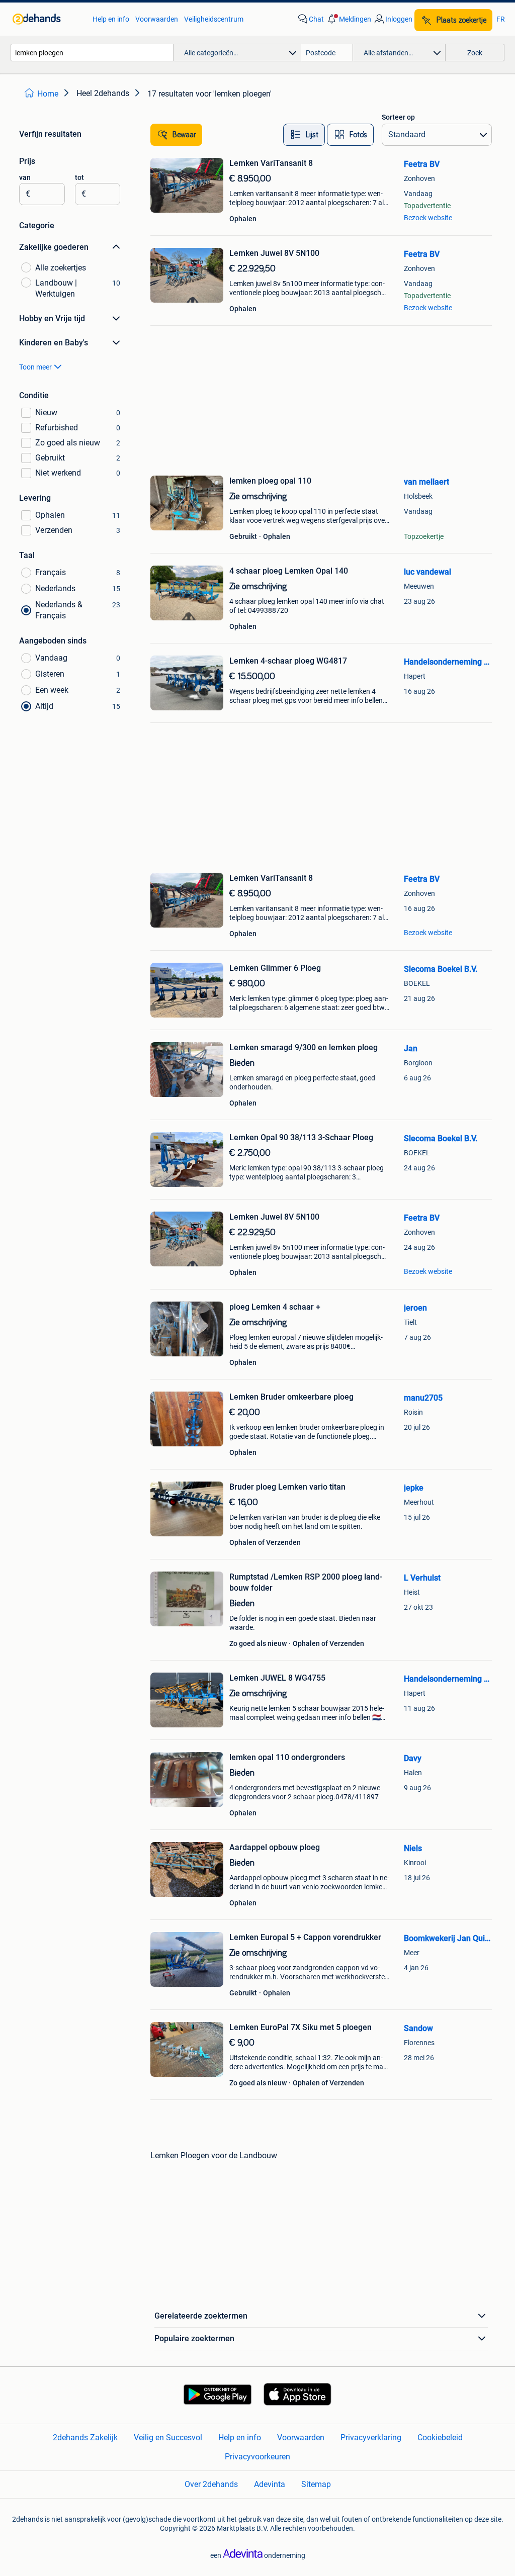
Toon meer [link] (35, 367)
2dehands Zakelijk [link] (85, 2437)
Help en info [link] (111, 19)
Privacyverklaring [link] (371, 2437)
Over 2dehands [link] (211, 2484)
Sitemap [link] (316, 2484)
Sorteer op (398, 117)
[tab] (304, 135)
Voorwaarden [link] (157, 19)
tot (79, 177)
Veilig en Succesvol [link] (168, 2437)
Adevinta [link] (270, 2484)
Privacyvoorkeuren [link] (257, 2457)
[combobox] (92, 53)
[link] (48, 19)
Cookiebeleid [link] (440, 2437)
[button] (349, 19)
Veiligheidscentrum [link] (214, 19)
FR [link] (501, 19)
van (25, 177)
